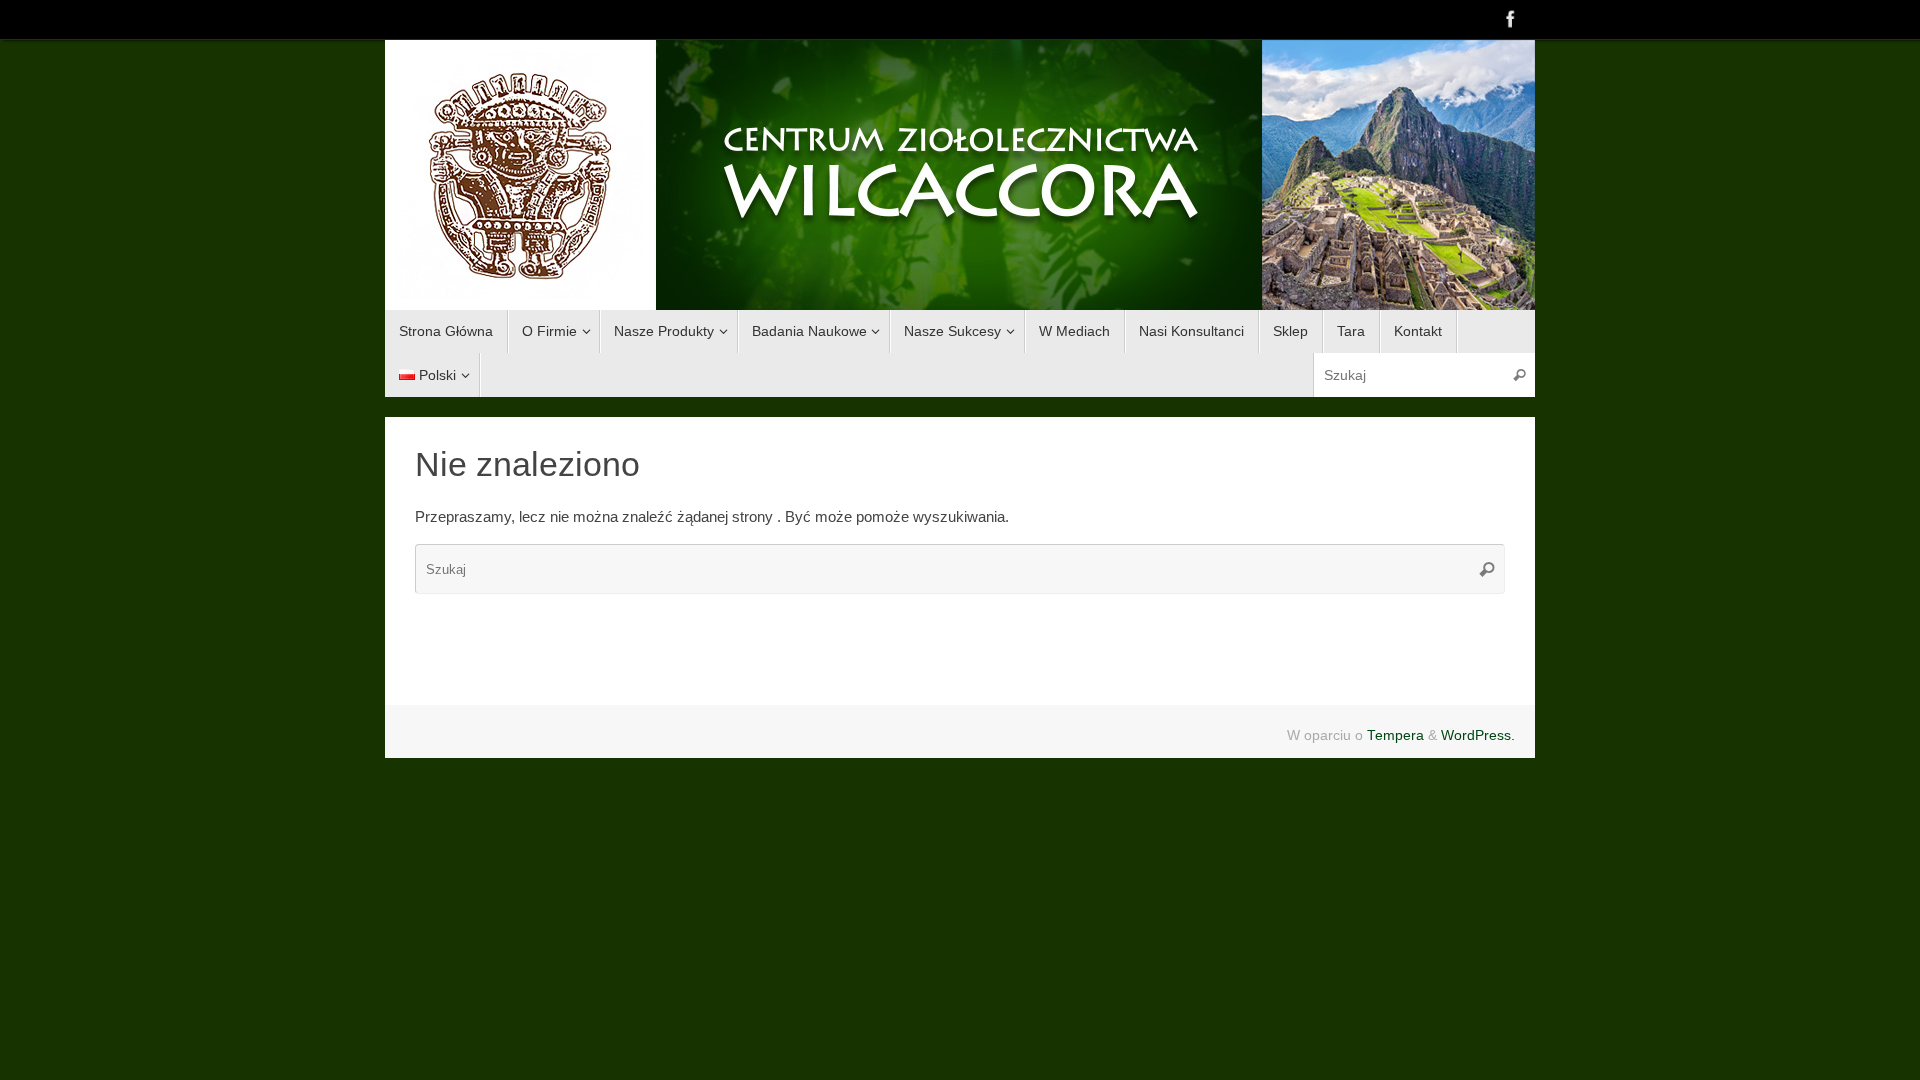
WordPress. (1478, 735)
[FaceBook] (1511, 19)
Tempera (1395, 735)
